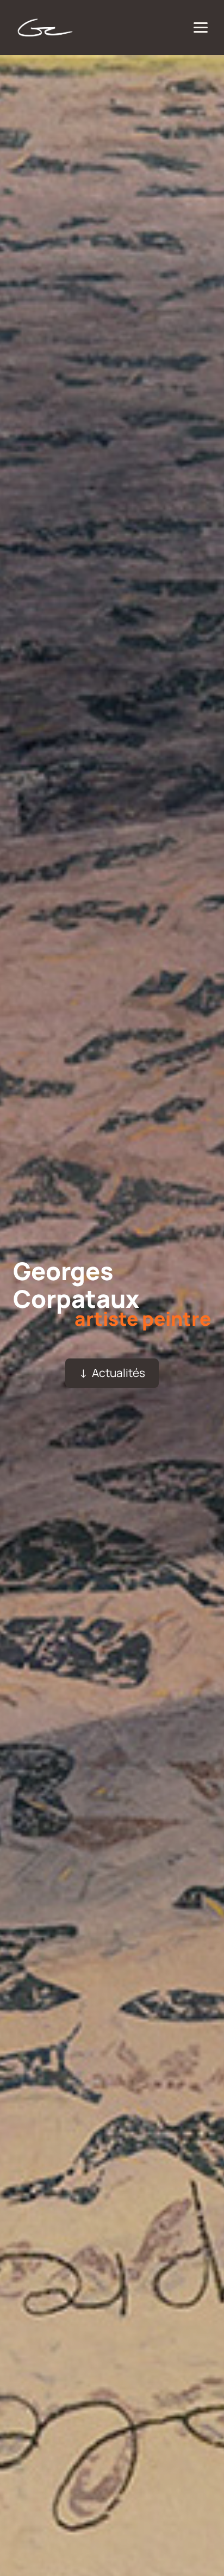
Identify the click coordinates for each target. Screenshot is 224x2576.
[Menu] (201, 27)
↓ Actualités (112, 1373)
